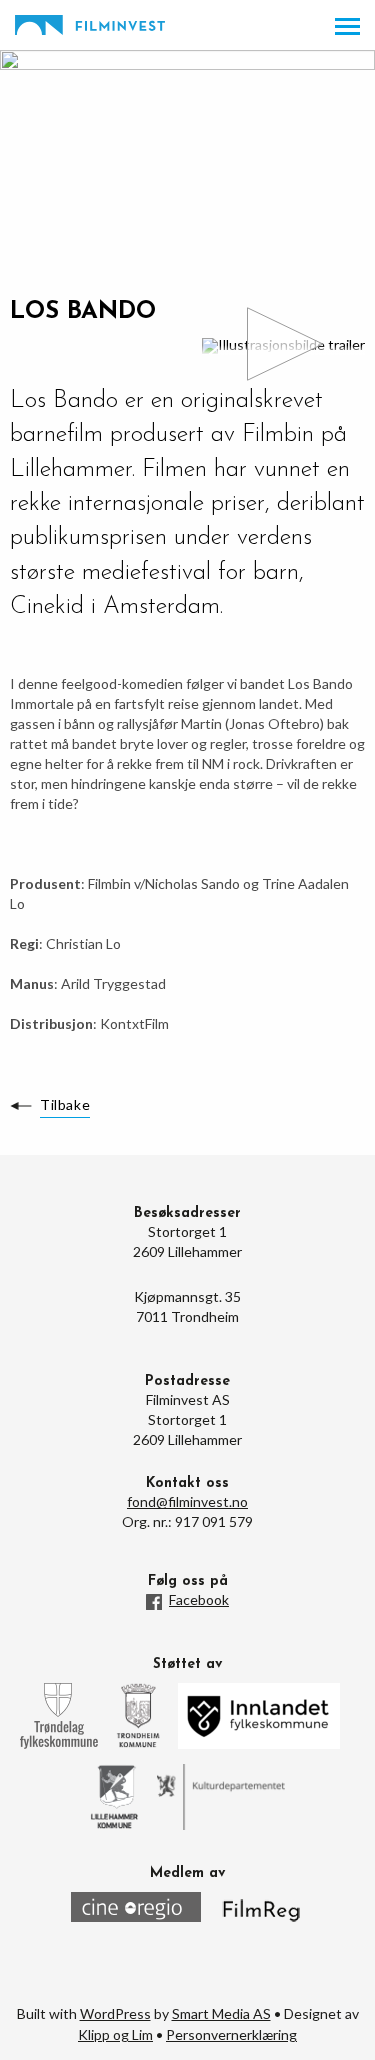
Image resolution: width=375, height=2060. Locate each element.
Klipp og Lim (115, 2034)
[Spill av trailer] (283, 346)
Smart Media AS (221, 2013)
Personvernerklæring (231, 2034)
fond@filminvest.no (187, 1501)
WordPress (115, 2013)
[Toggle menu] (347, 26)
